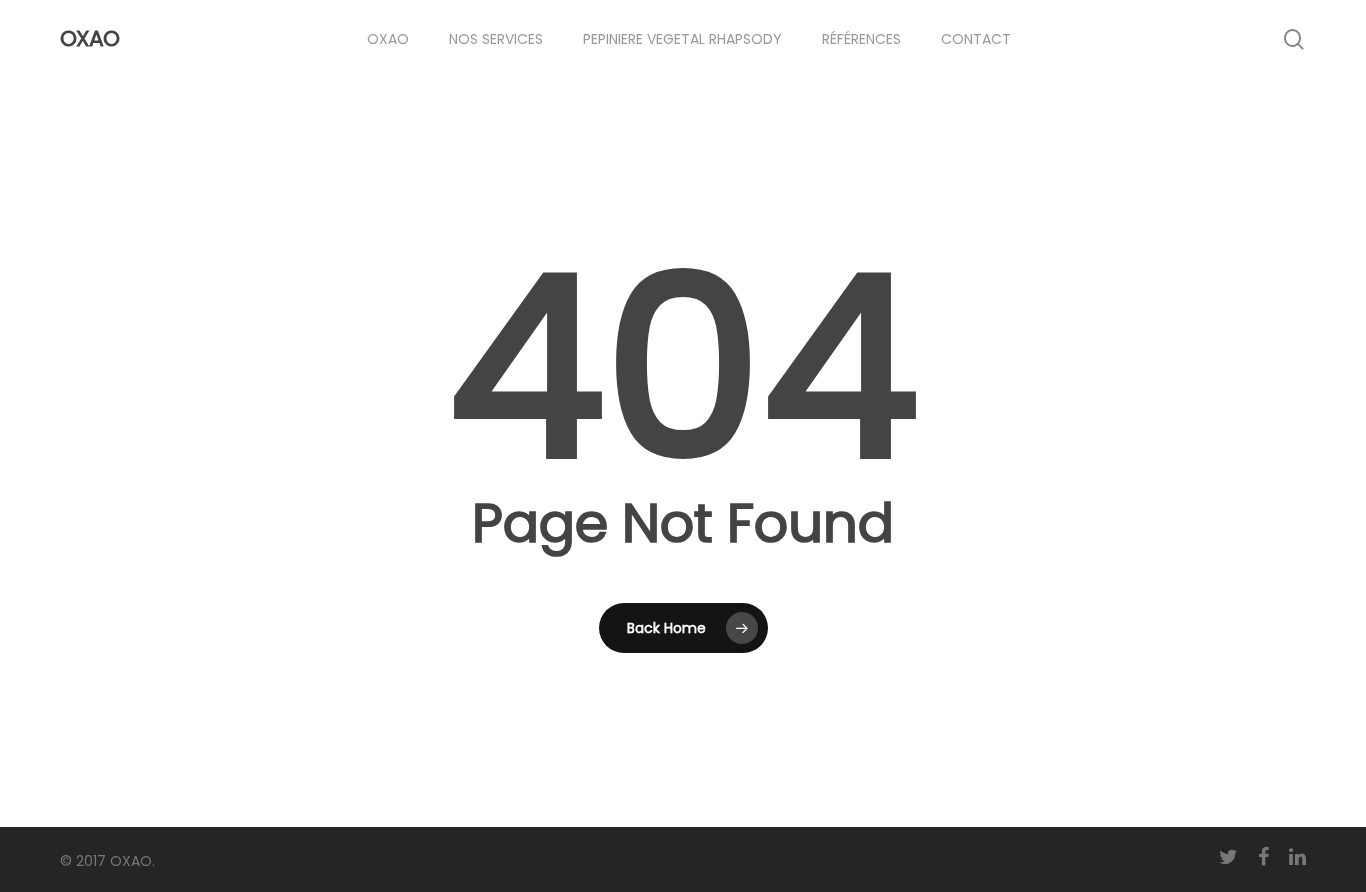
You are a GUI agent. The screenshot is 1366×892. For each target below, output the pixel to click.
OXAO (89, 39)
